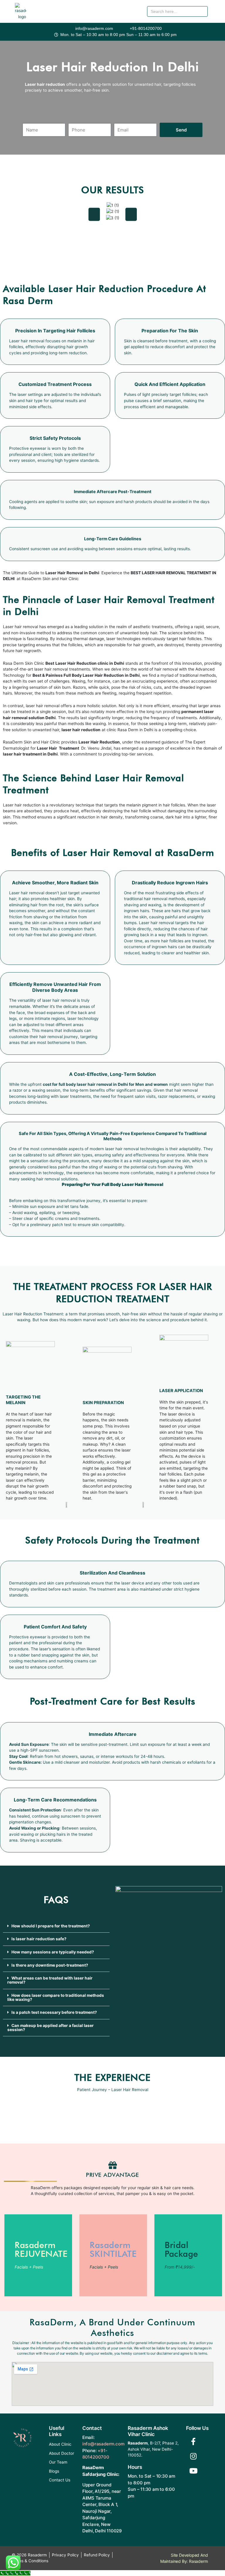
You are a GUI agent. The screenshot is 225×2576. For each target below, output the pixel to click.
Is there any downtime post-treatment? (50, 1965)
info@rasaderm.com (103, 2444)
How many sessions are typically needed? (53, 1952)
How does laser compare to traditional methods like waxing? (56, 1997)
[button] (217, 15)
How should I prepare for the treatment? (51, 1926)
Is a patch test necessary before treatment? (54, 2012)
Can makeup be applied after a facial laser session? (51, 2028)
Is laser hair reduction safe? (39, 1939)
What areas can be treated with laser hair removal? (50, 1980)
